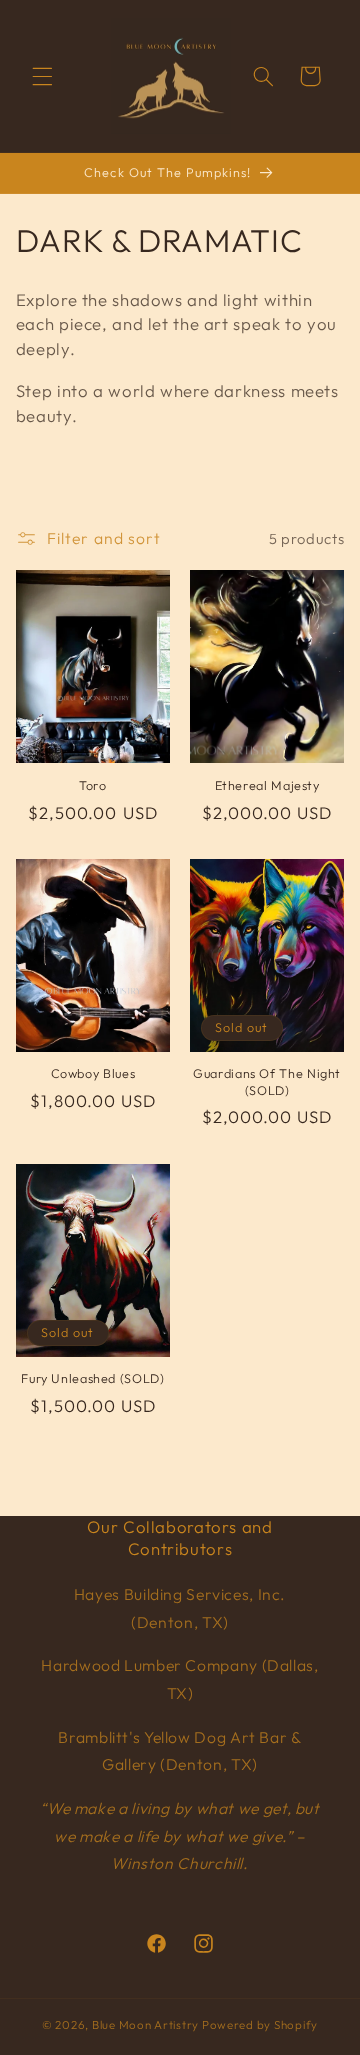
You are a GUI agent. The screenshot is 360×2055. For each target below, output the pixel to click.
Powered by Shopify (260, 2024)
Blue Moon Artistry (145, 2024)
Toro (93, 785)
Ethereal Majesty (267, 785)
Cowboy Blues (93, 1073)
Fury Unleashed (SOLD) (92, 1378)
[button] (42, 76)
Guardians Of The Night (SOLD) (267, 1081)
